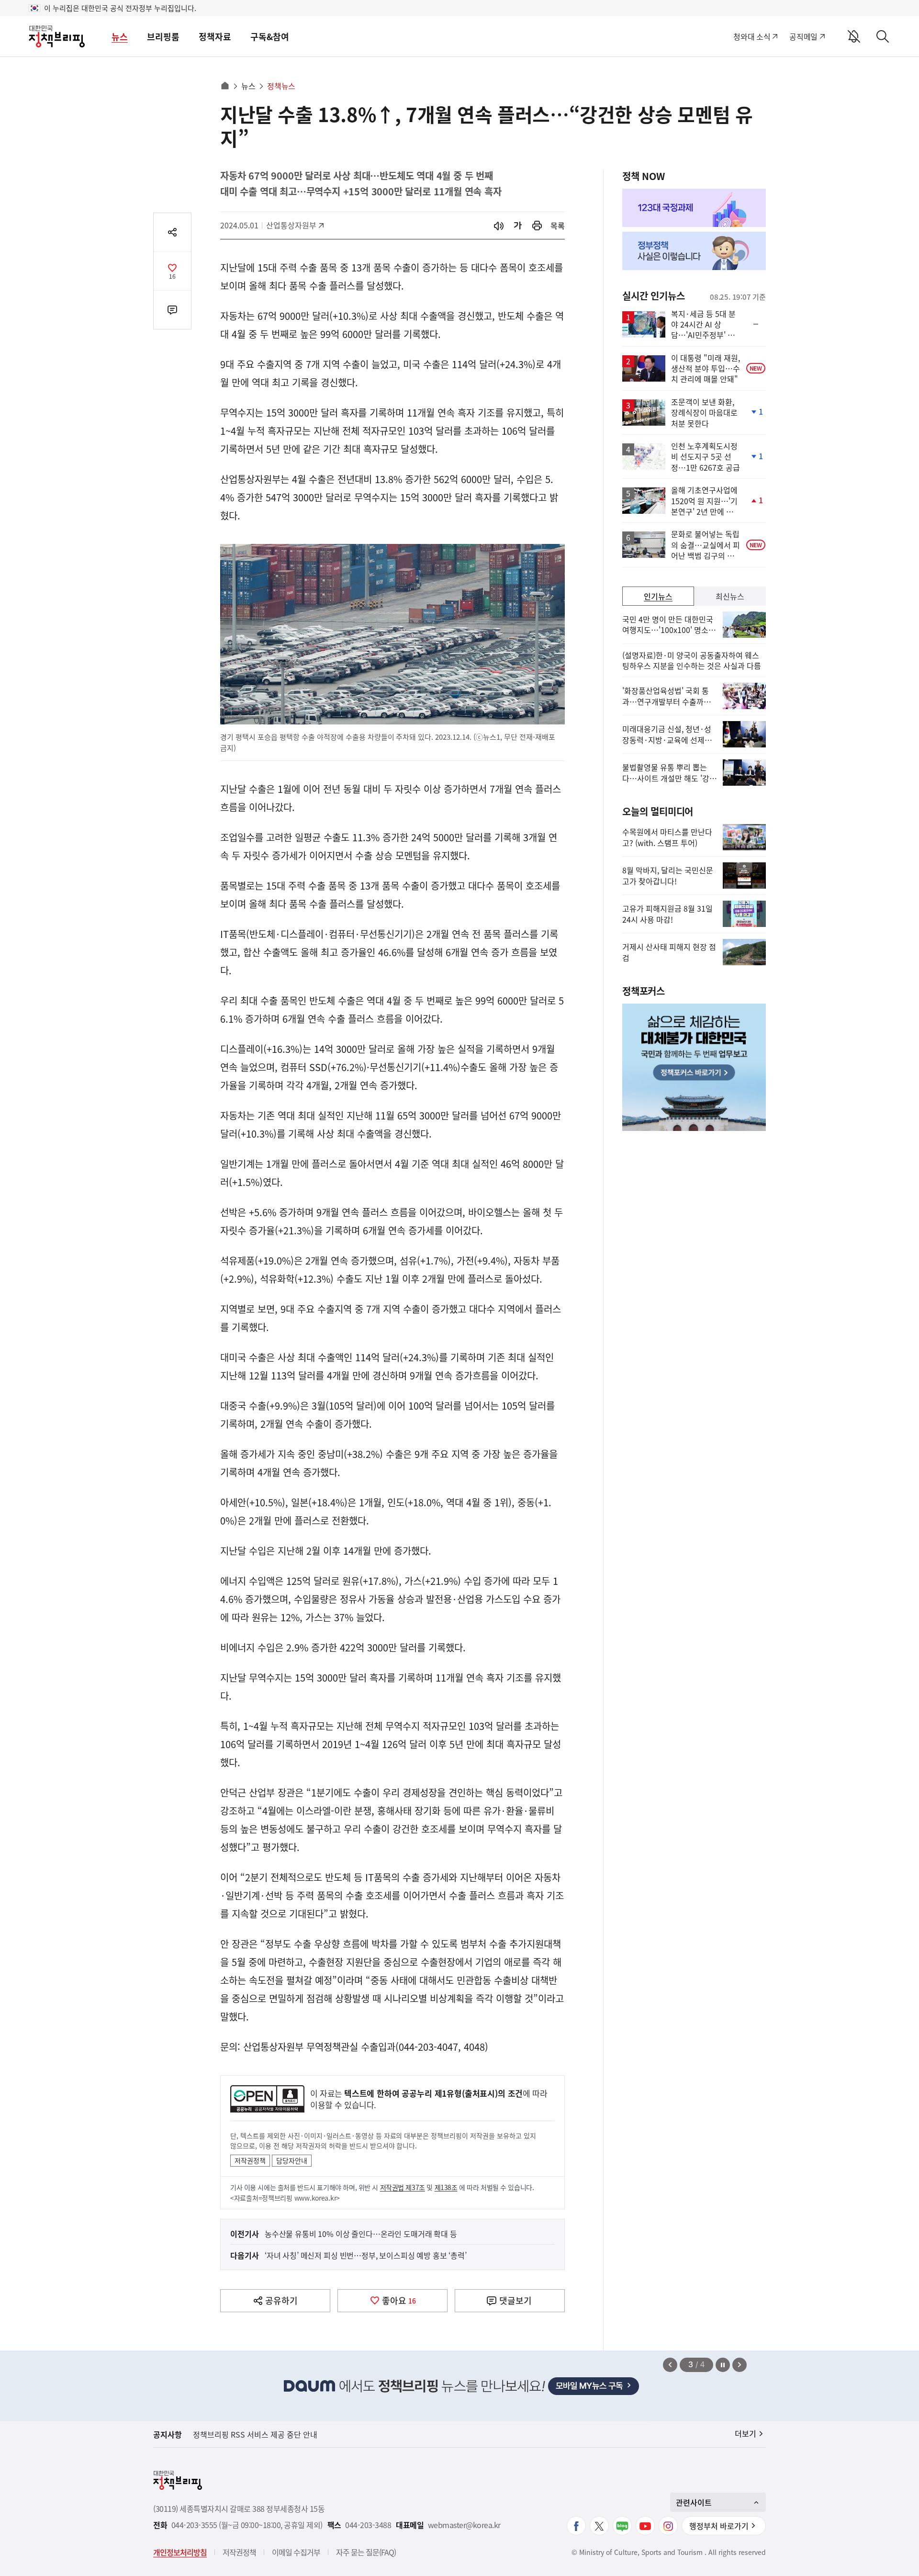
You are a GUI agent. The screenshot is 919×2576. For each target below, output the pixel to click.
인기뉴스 (658, 596)
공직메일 (803, 36)
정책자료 (215, 37)
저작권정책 (250, 2160)
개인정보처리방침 (180, 2552)
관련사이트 (694, 2502)
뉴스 (120, 37)
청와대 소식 (752, 36)
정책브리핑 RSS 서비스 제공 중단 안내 (255, 2434)
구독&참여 (270, 37)
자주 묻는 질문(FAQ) (366, 2552)
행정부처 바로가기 (719, 2526)
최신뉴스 (730, 596)
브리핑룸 (163, 37)
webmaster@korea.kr (464, 2525)
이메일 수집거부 (296, 2552)
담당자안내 (292, 2160)
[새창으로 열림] (537, 226)
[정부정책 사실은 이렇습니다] (694, 251)
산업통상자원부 (291, 225)
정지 (723, 2365)
